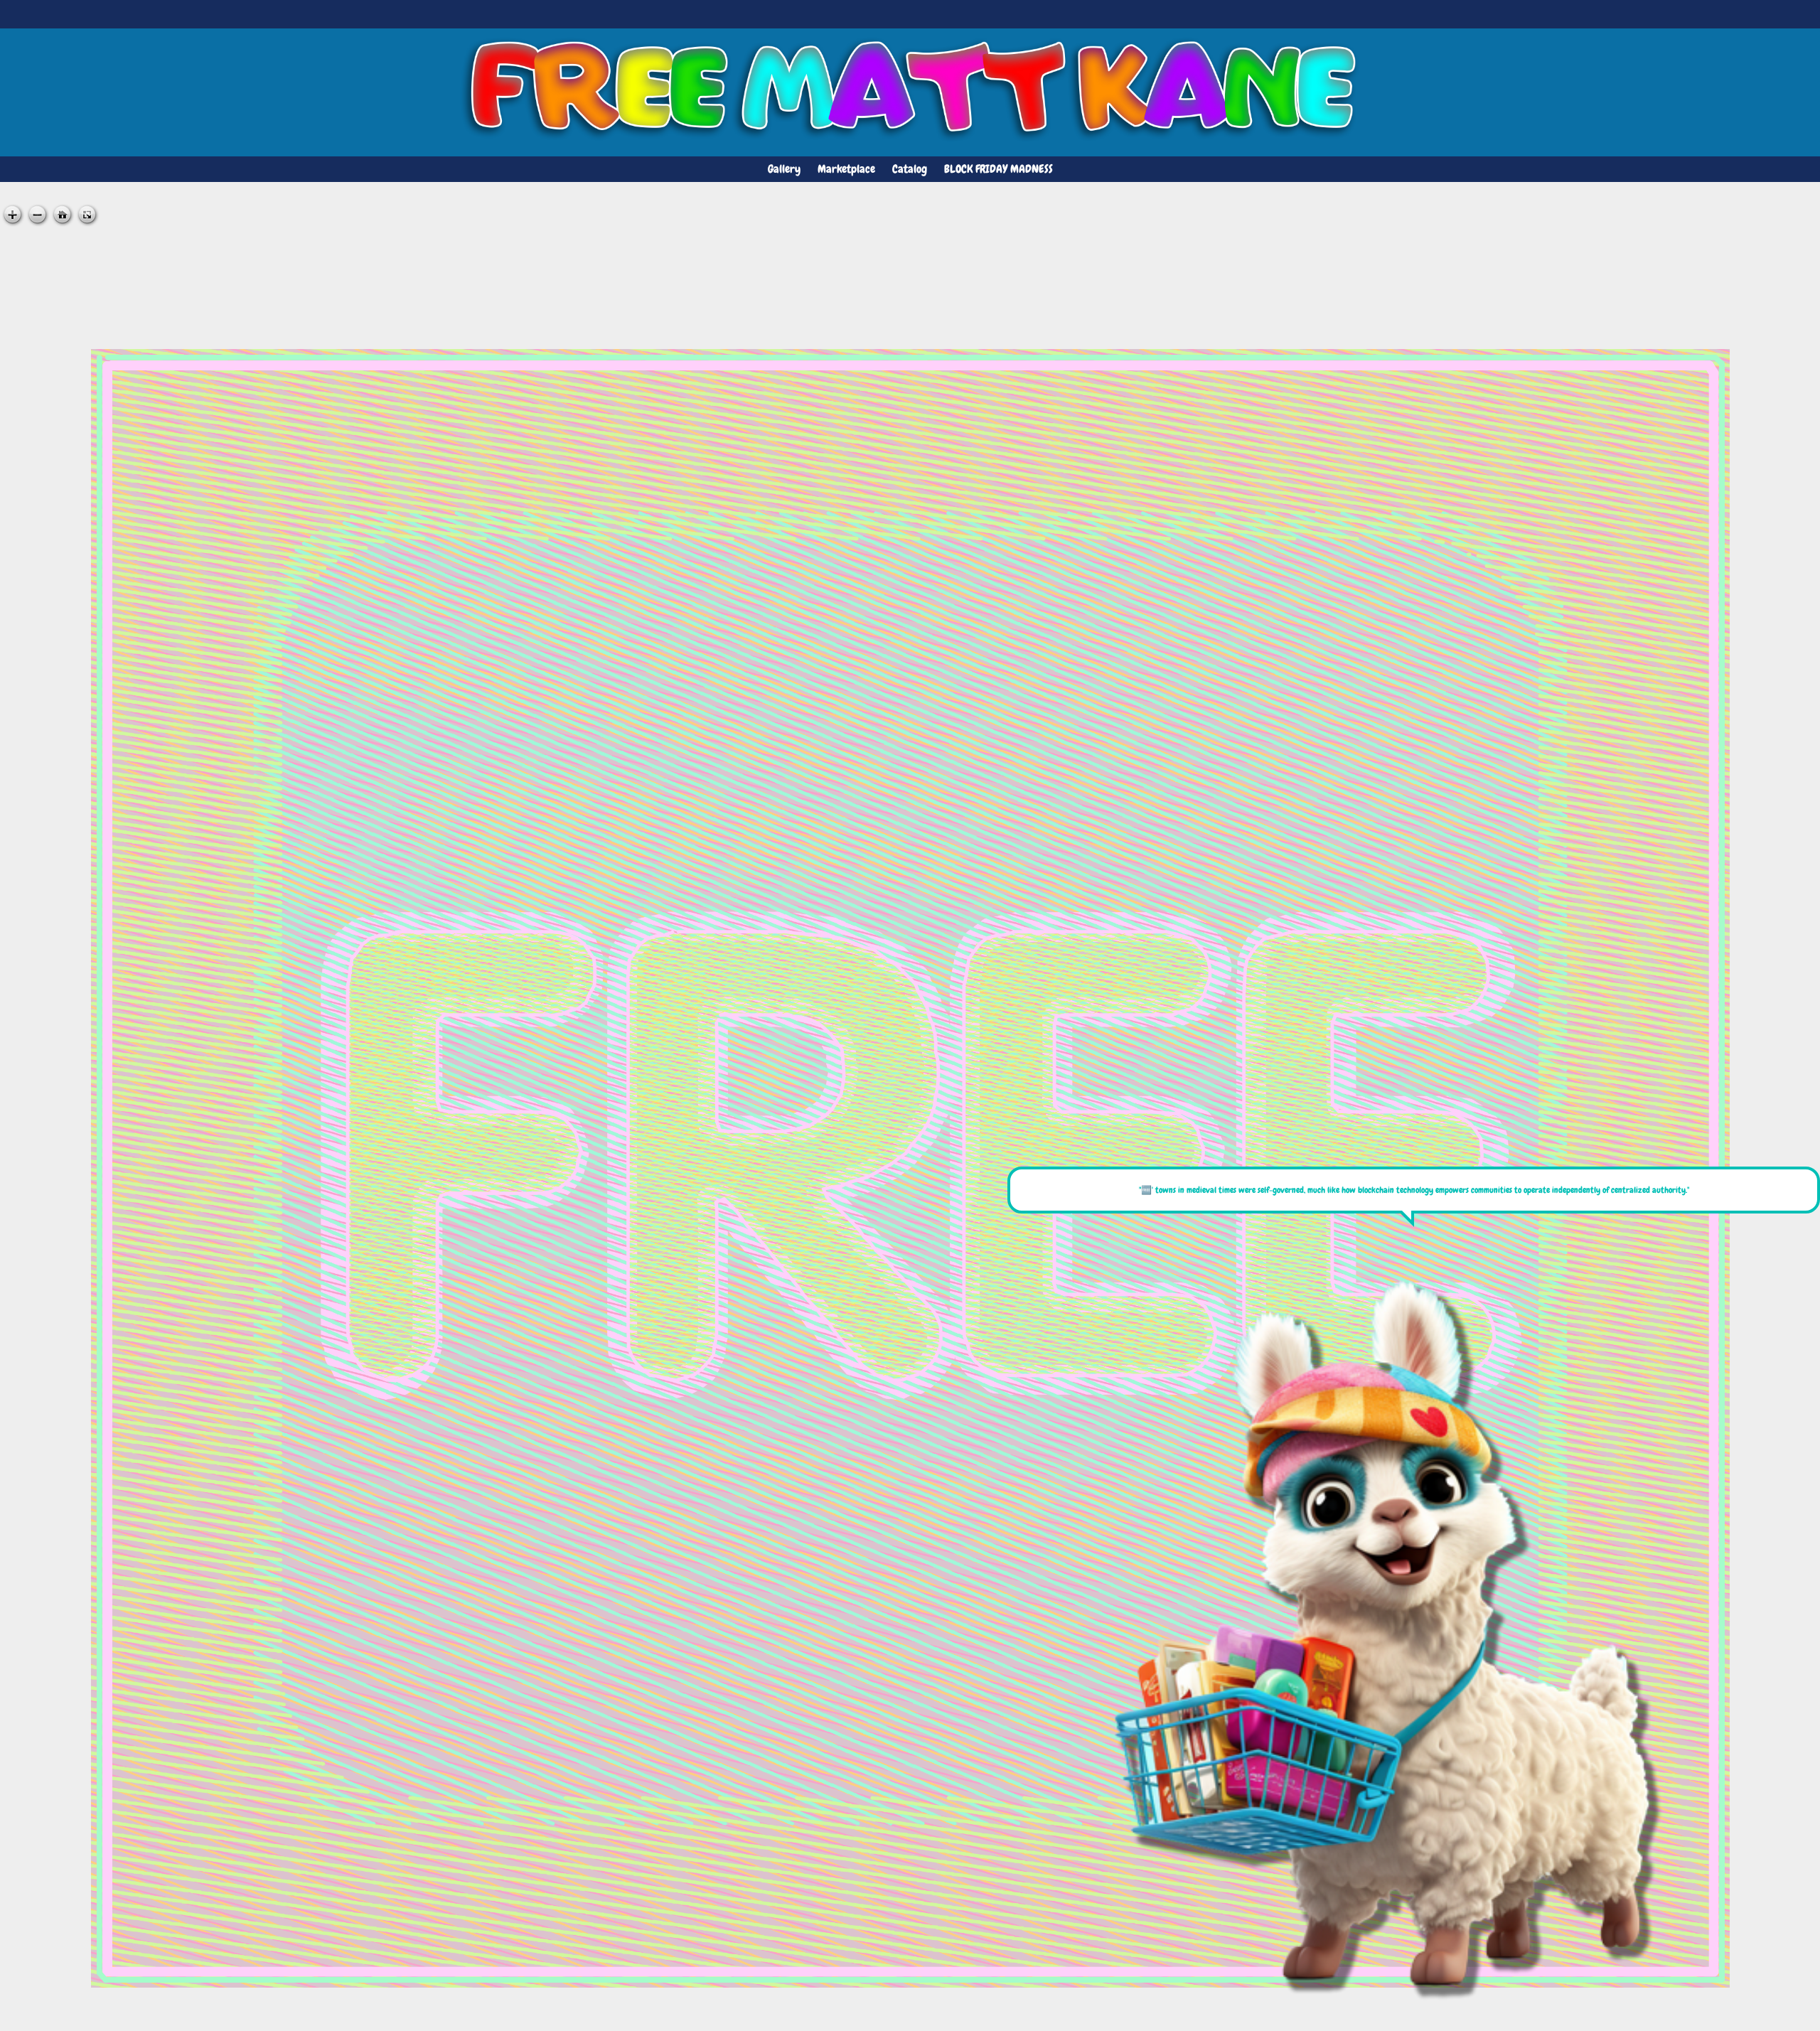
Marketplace (846, 169)
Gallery (784, 169)
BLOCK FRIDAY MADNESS (999, 169)
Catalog (910, 169)
